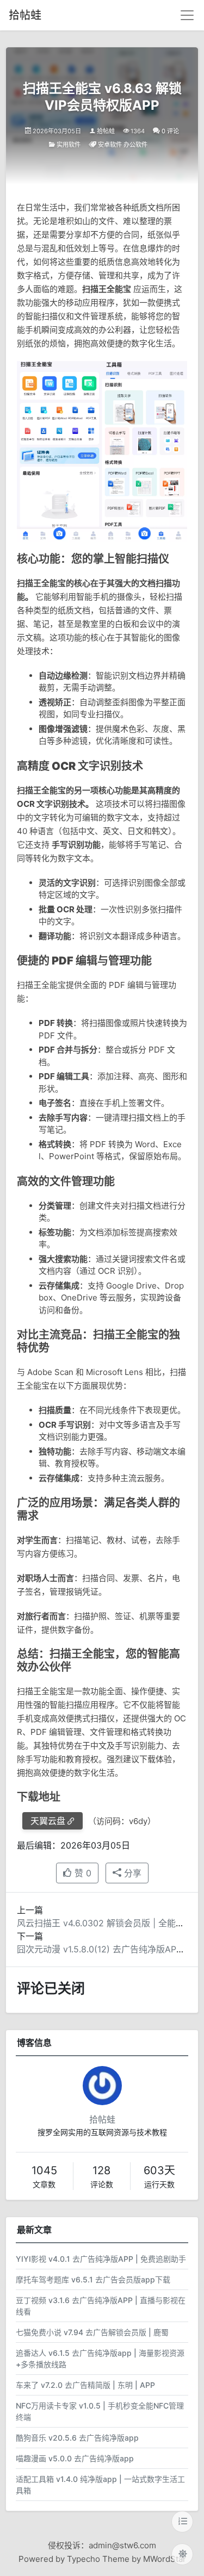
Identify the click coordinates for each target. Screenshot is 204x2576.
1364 (138, 131)
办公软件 (135, 145)
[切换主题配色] (182, 2554)
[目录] (182, 2522)
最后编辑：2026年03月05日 (73, 1845)
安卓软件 (110, 145)
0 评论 (170, 131)
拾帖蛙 (25, 15)
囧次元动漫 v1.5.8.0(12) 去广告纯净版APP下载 (108, 1949)
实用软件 (69, 145)
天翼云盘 (48, 1821)
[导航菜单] (187, 15)
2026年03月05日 (57, 131)
